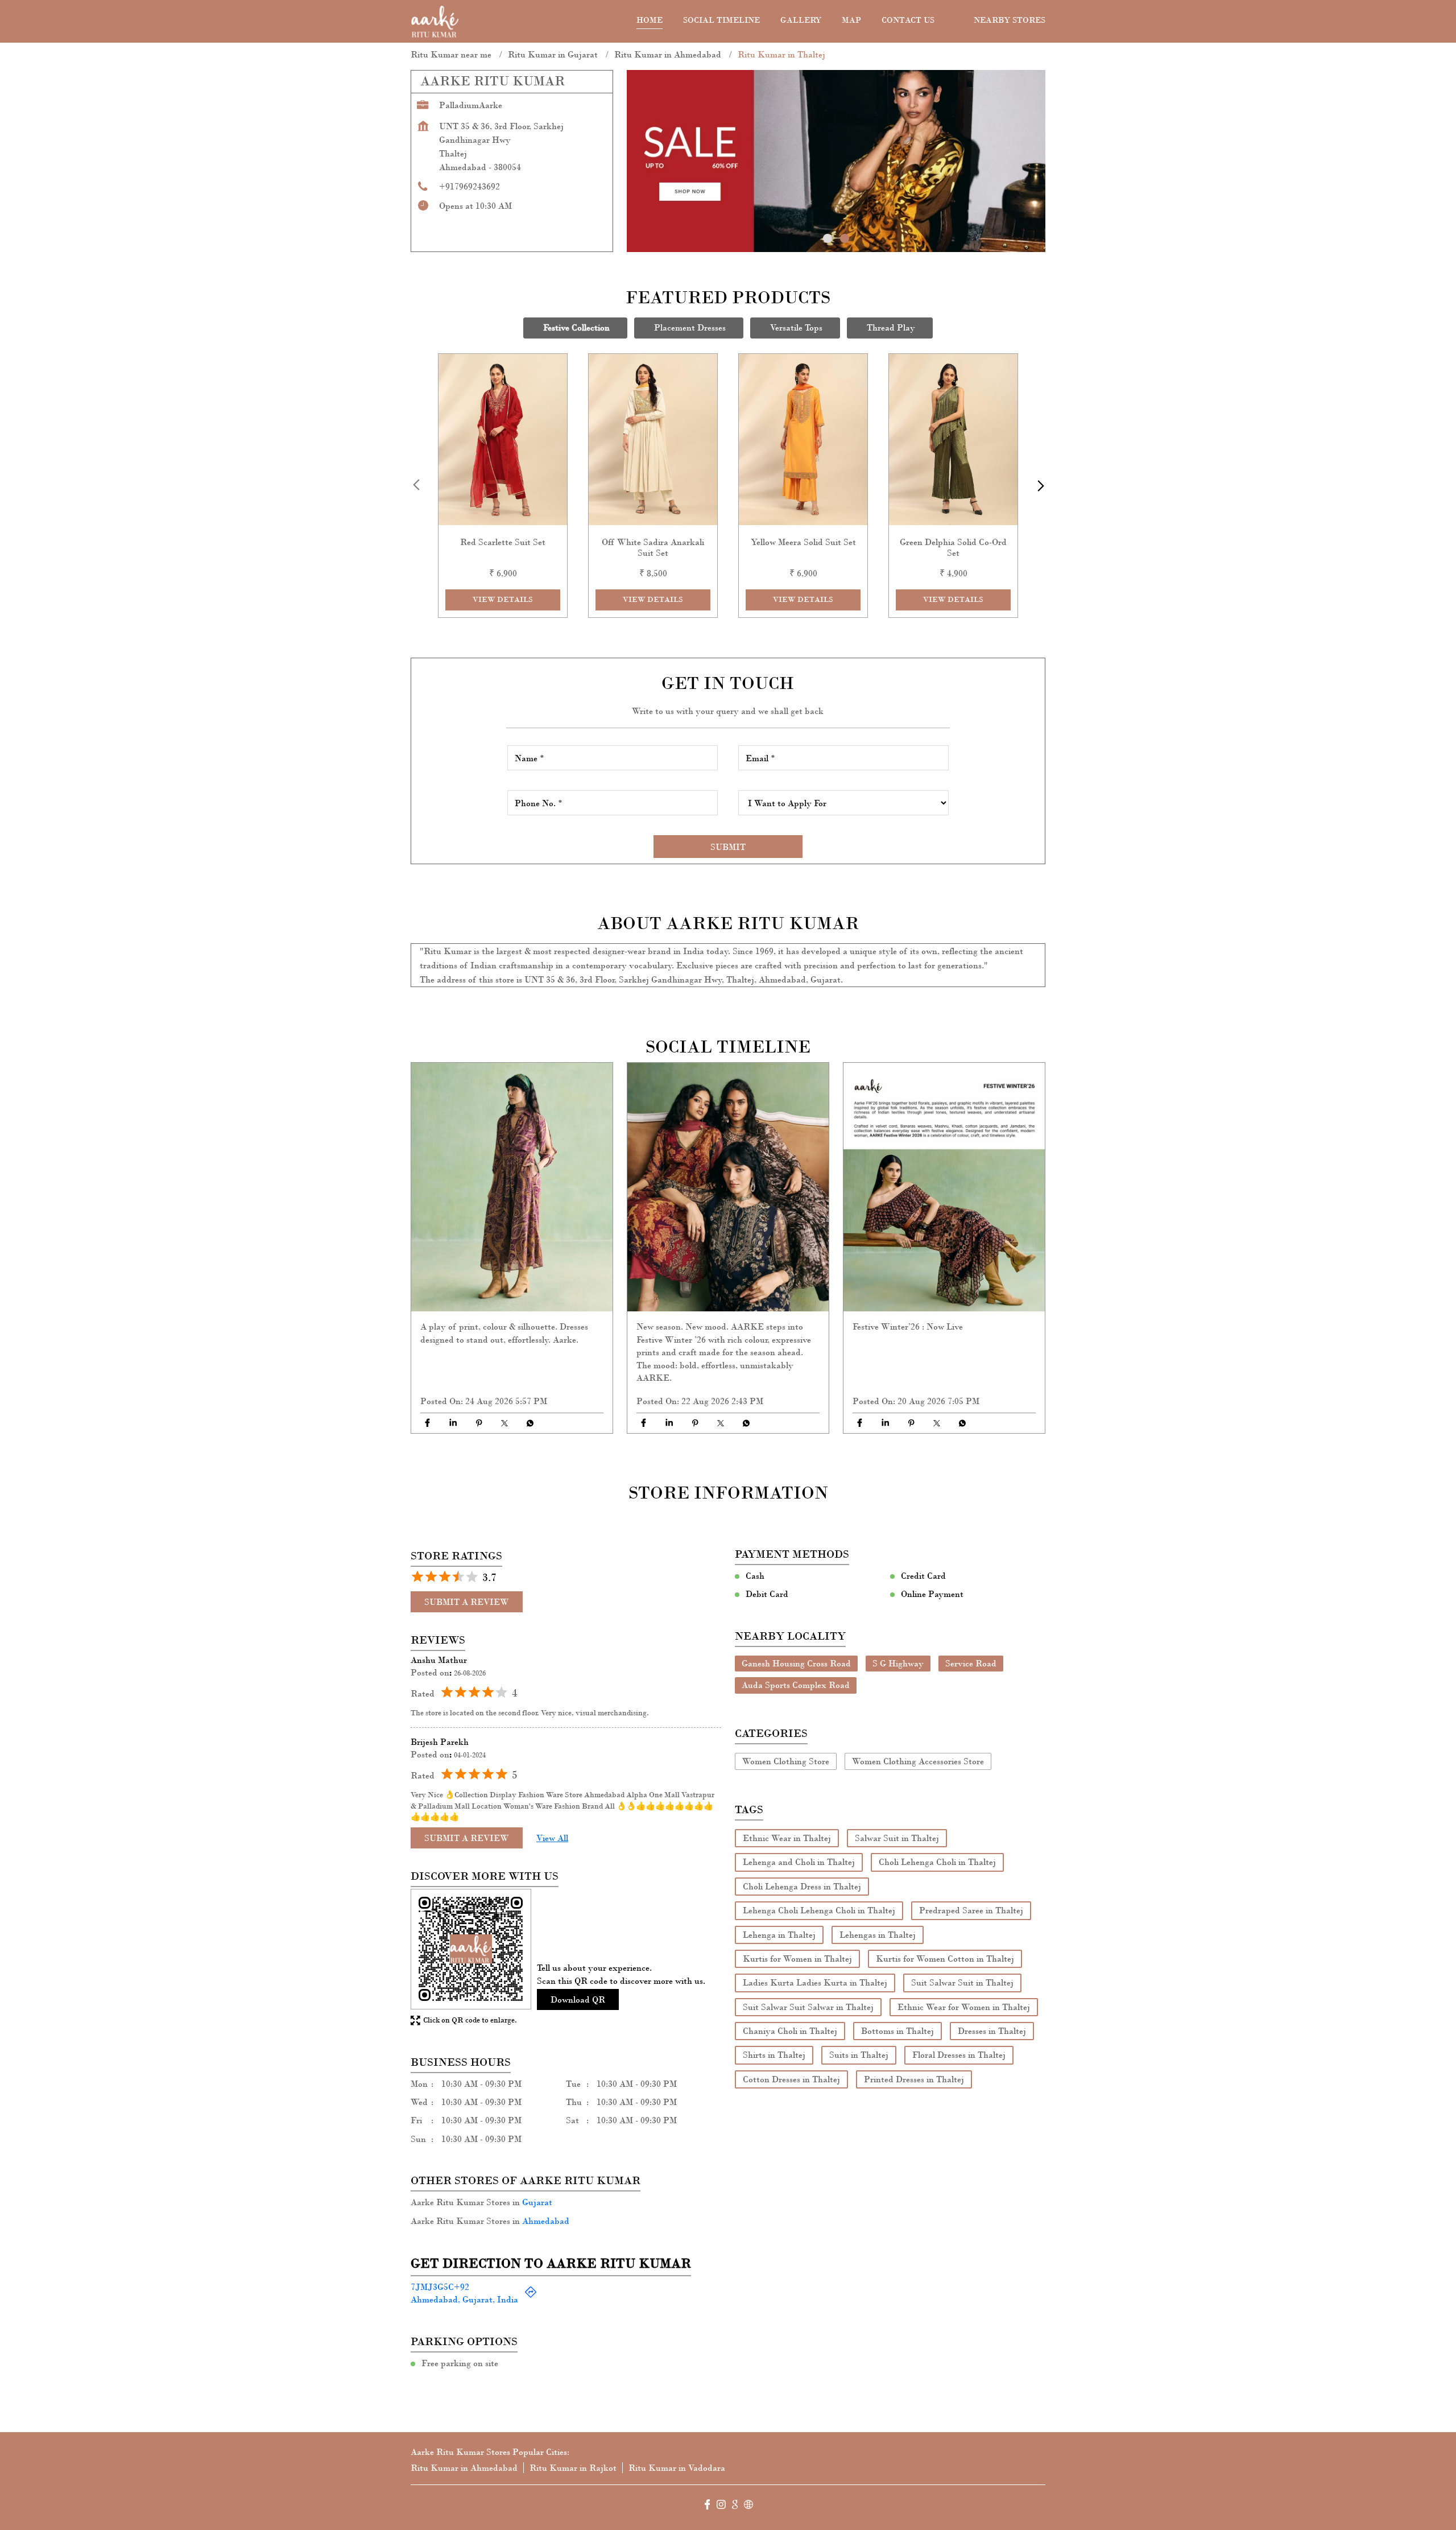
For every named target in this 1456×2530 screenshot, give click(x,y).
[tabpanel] (836, 161)
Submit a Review (467, 1602)
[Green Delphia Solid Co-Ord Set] (953, 439)
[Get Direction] (531, 2295)
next (1039, 485)
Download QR (578, 1999)
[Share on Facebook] (427, 1423)
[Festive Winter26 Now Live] (944, 1187)
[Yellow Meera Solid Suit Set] (803, 439)
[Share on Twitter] (504, 1423)
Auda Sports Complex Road (796, 1685)
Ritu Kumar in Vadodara (677, 2468)
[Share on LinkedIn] (453, 1423)
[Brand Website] (748, 2506)
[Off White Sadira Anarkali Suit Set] (653, 439)
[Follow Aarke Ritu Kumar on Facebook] (708, 2506)
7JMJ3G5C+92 (440, 2286)
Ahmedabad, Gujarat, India (464, 2299)
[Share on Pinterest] (479, 1423)
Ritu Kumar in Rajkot (573, 2468)
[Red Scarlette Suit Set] (503, 439)
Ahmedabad (546, 2220)
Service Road (971, 1663)
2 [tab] (845, 238)
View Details (503, 600)
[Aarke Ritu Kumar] (435, 21)
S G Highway (898, 1663)
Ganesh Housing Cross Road (796, 1663)
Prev (417, 485)
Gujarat (537, 2202)
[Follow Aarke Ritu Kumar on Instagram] (721, 2506)
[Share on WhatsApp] (530, 1423)
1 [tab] (828, 238)
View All (552, 1837)
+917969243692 (470, 186)
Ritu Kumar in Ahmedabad (464, 2468)
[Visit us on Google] (735, 2506)
